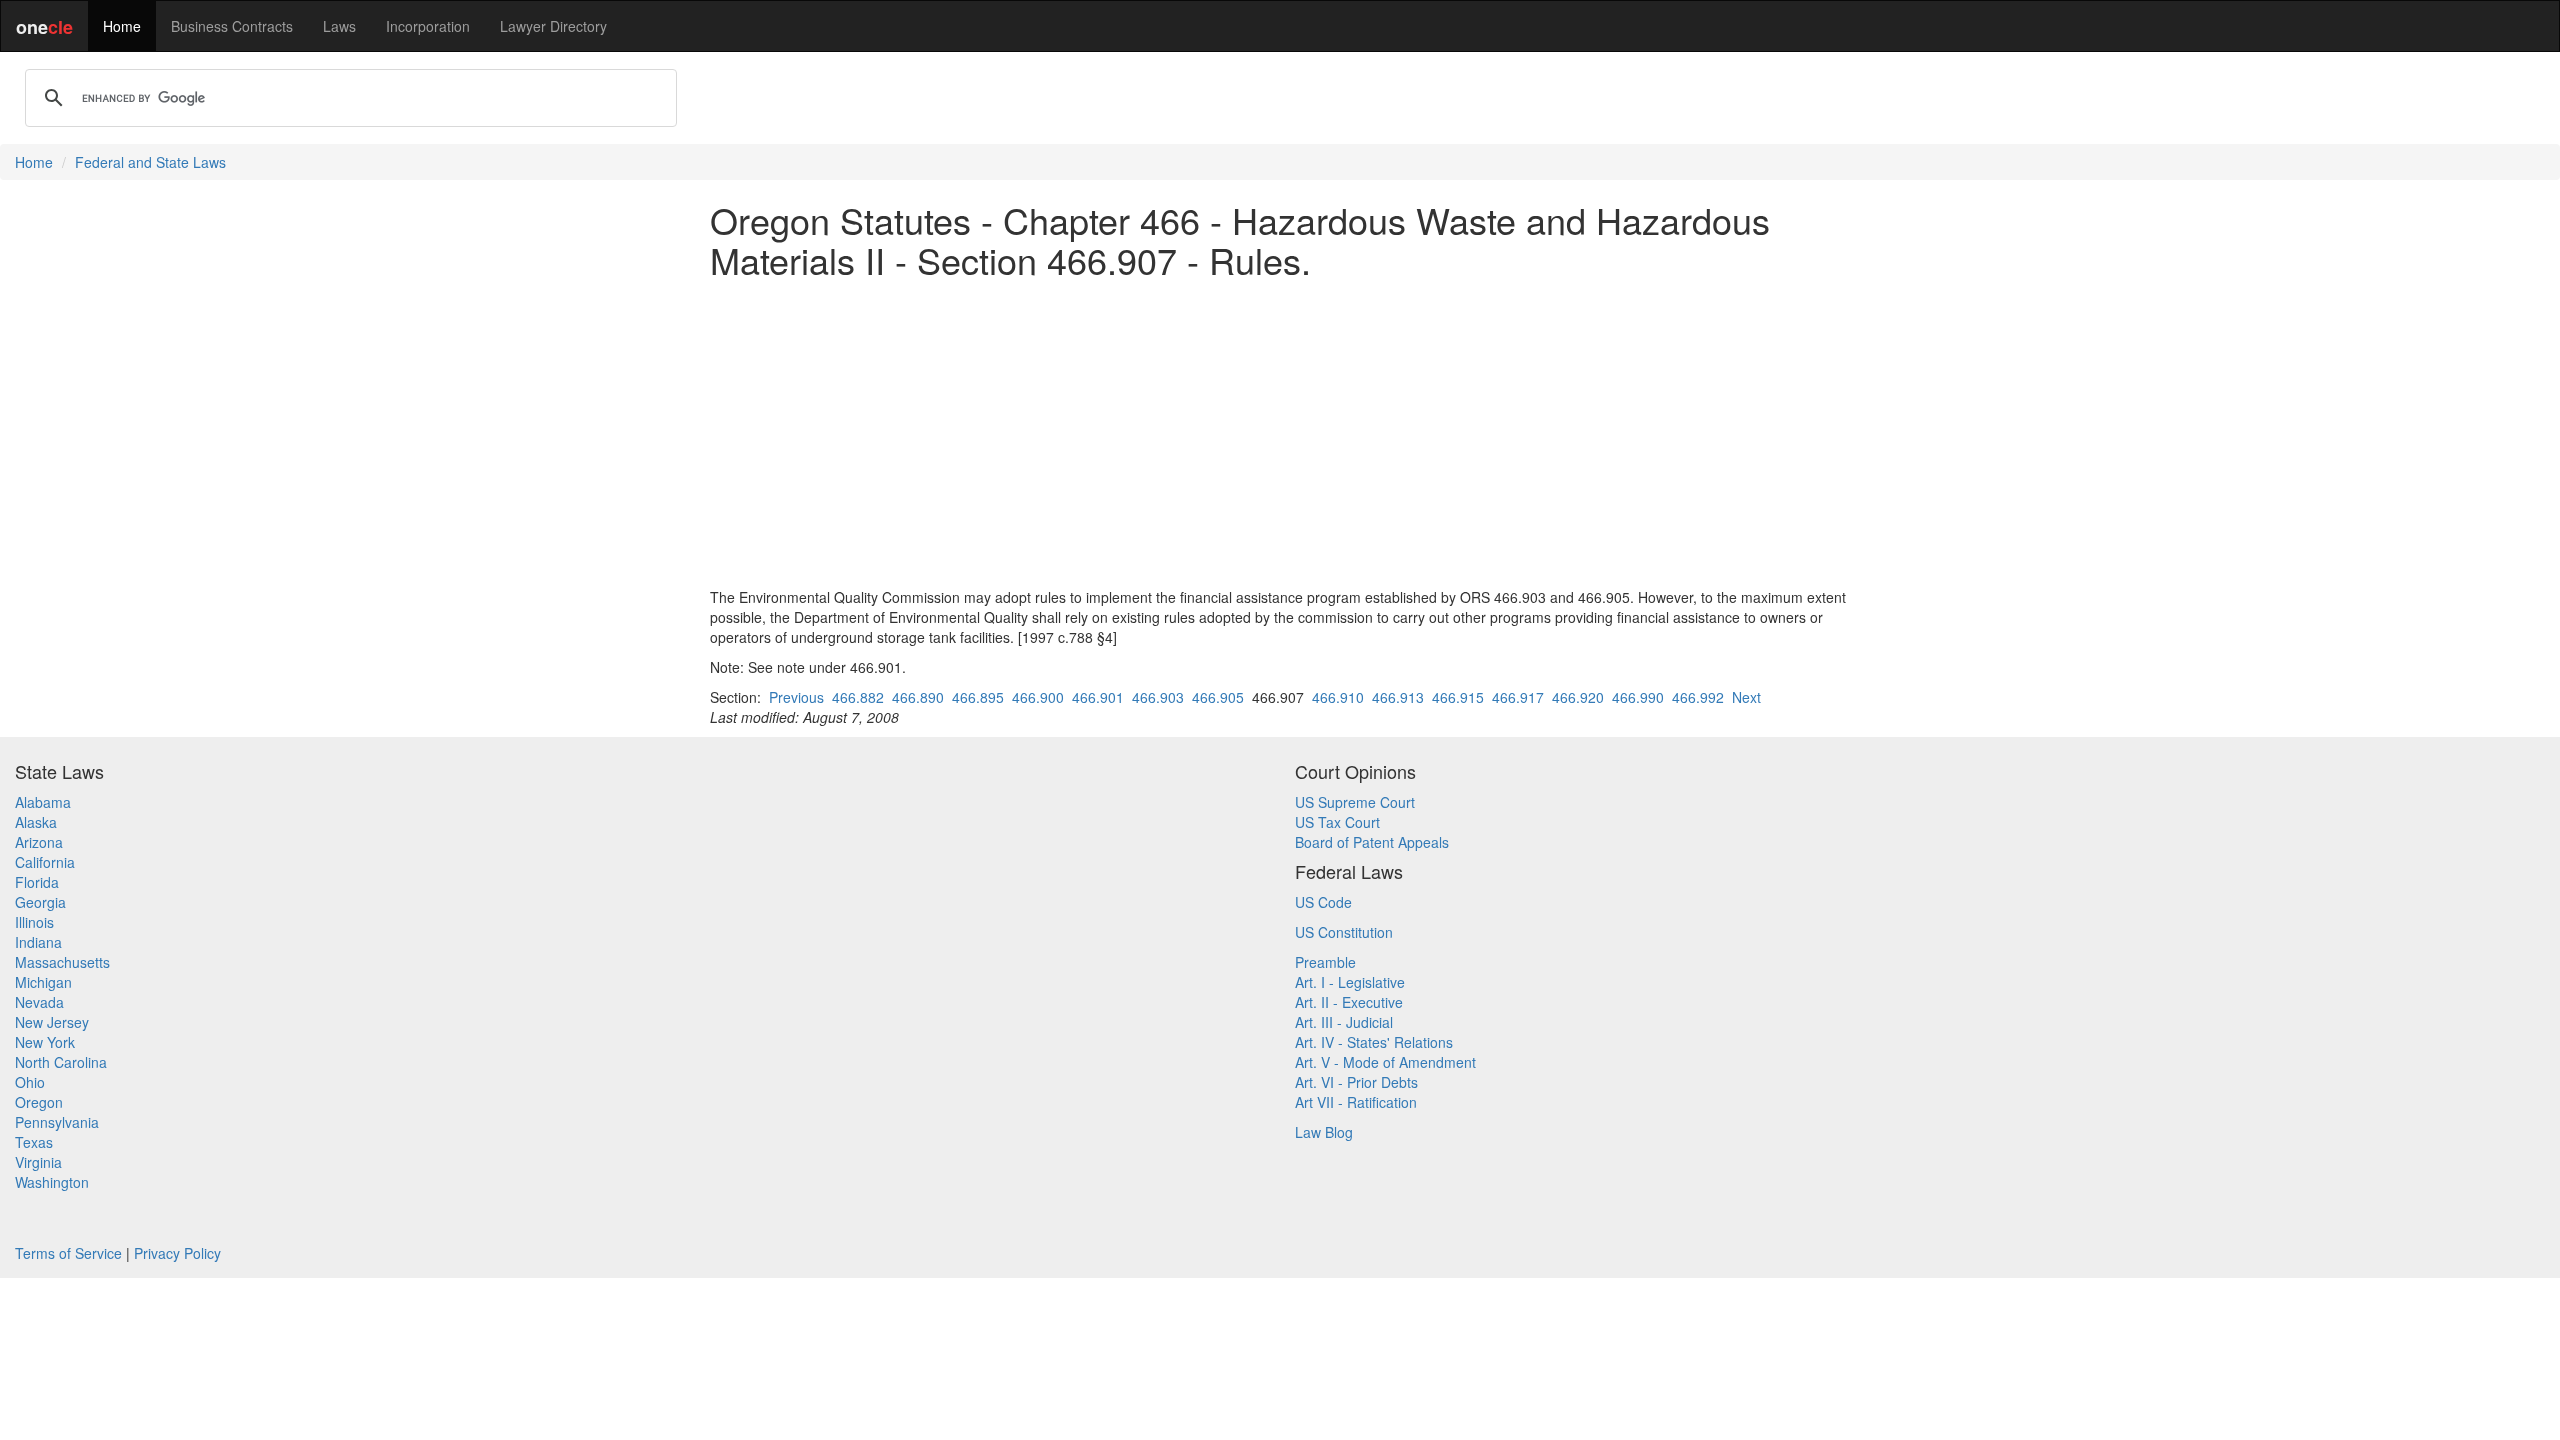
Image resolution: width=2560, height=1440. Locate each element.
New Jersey (52, 1022)
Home (122, 26)
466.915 (1458, 697)
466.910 (1338, 697)
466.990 (1638, 697)
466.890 (918, 697)
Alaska (36, 822)
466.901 (1098, 697)
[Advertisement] (1280, 433)
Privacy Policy (177, 1253)
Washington (52, 1182)
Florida (37, 882)
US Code (1323, 902)
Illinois (34, 922)
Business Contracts (232, 26)
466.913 (1398, 697)
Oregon (39, 1102)
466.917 (1518, 697)
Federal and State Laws (150, 162)
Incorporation (428, 26)
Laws (339, 26)
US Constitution (1344, 932)
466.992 (1698, 697)
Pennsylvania (57, 1122)
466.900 (1038, 697)
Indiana (38, 942)
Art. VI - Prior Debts (1356, 1082)
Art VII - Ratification (1356, 1102)
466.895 (978, 697)
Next (1746, 697)
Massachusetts (62, 962)
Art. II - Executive (1349, 1002)
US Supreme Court (1355, 802)
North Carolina (61, 1062)
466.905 (1218, 697)
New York (45, 1042)
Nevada (39, 1002)
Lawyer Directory (553, 26)
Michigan (43, 982)
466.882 (858, 697)
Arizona (39, 842)
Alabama (43, 802)
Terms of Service (68, 1253)
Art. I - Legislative (1350, 982)
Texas (34, 1142)
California (45, 862)
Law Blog (1324, 1132)
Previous (796, 697)
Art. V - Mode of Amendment (1385, 1062)
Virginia (38, 1162)
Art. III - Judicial (1344, 1022)
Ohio (30, 1082)
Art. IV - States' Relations (1374, 1042)
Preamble (1325, 962)
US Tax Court (1337, 822)
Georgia (40, 902)
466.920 (1578, 697)
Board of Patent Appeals (1372, 842)
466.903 (1158, 697)
